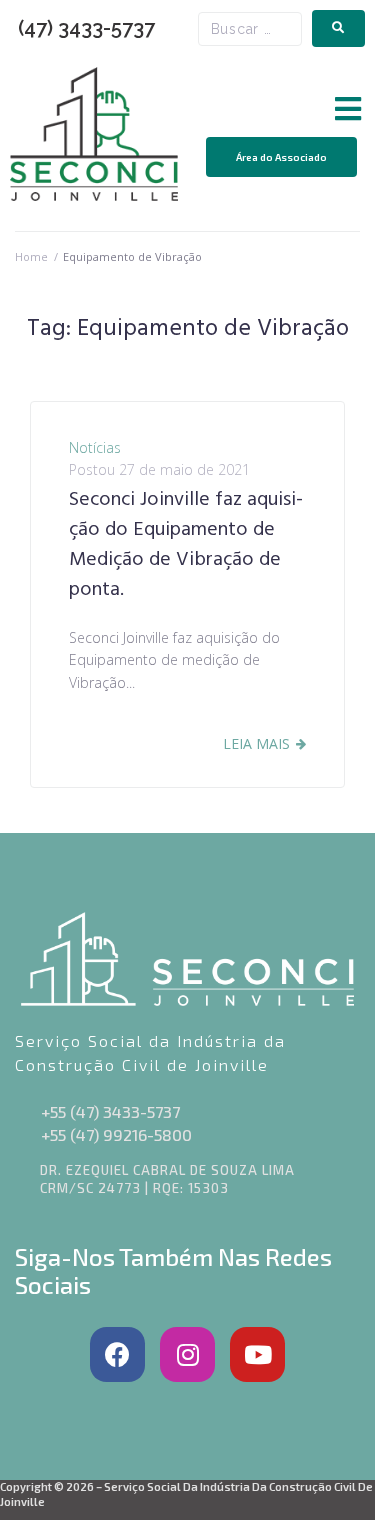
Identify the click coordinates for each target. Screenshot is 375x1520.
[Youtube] (257, 1354)
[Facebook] (117, 1354)
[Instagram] (187, 1354)
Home (31, 256)
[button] (347, 109)
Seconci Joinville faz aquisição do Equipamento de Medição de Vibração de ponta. (186, 545)
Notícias (95, 447)
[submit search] (338, 28)
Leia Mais (256, 743)
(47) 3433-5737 (86, 28)
